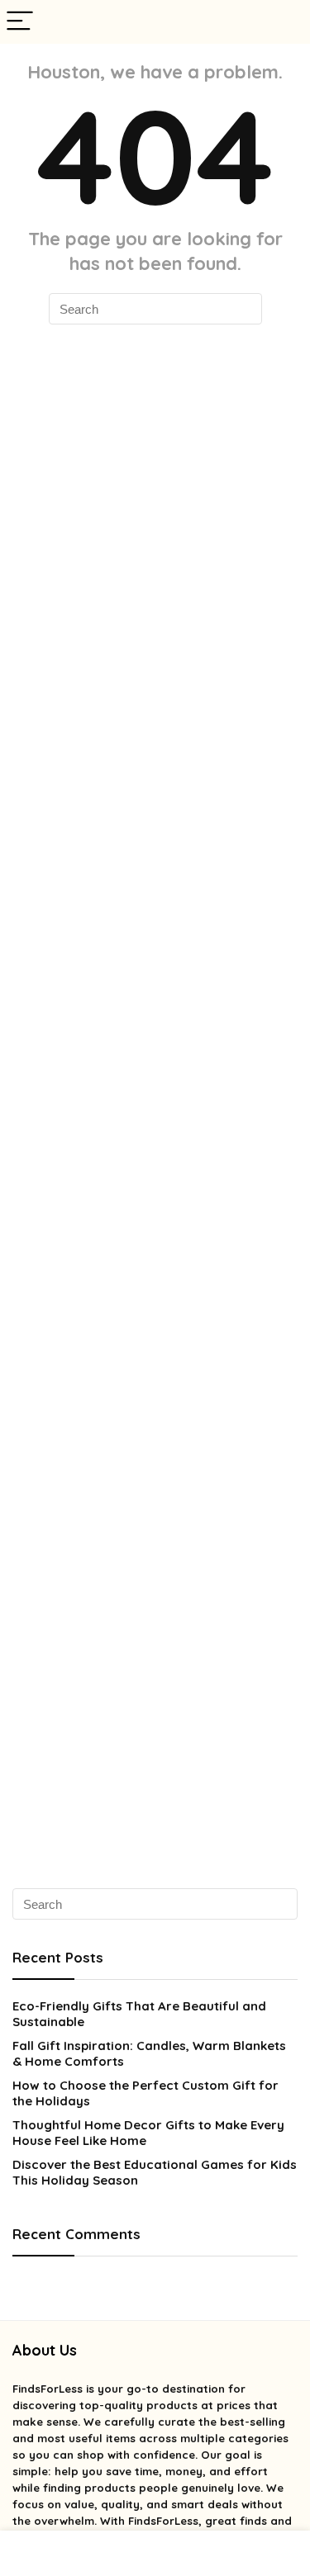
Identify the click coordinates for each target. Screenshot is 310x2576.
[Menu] (20, 22)
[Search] (284, 22)
